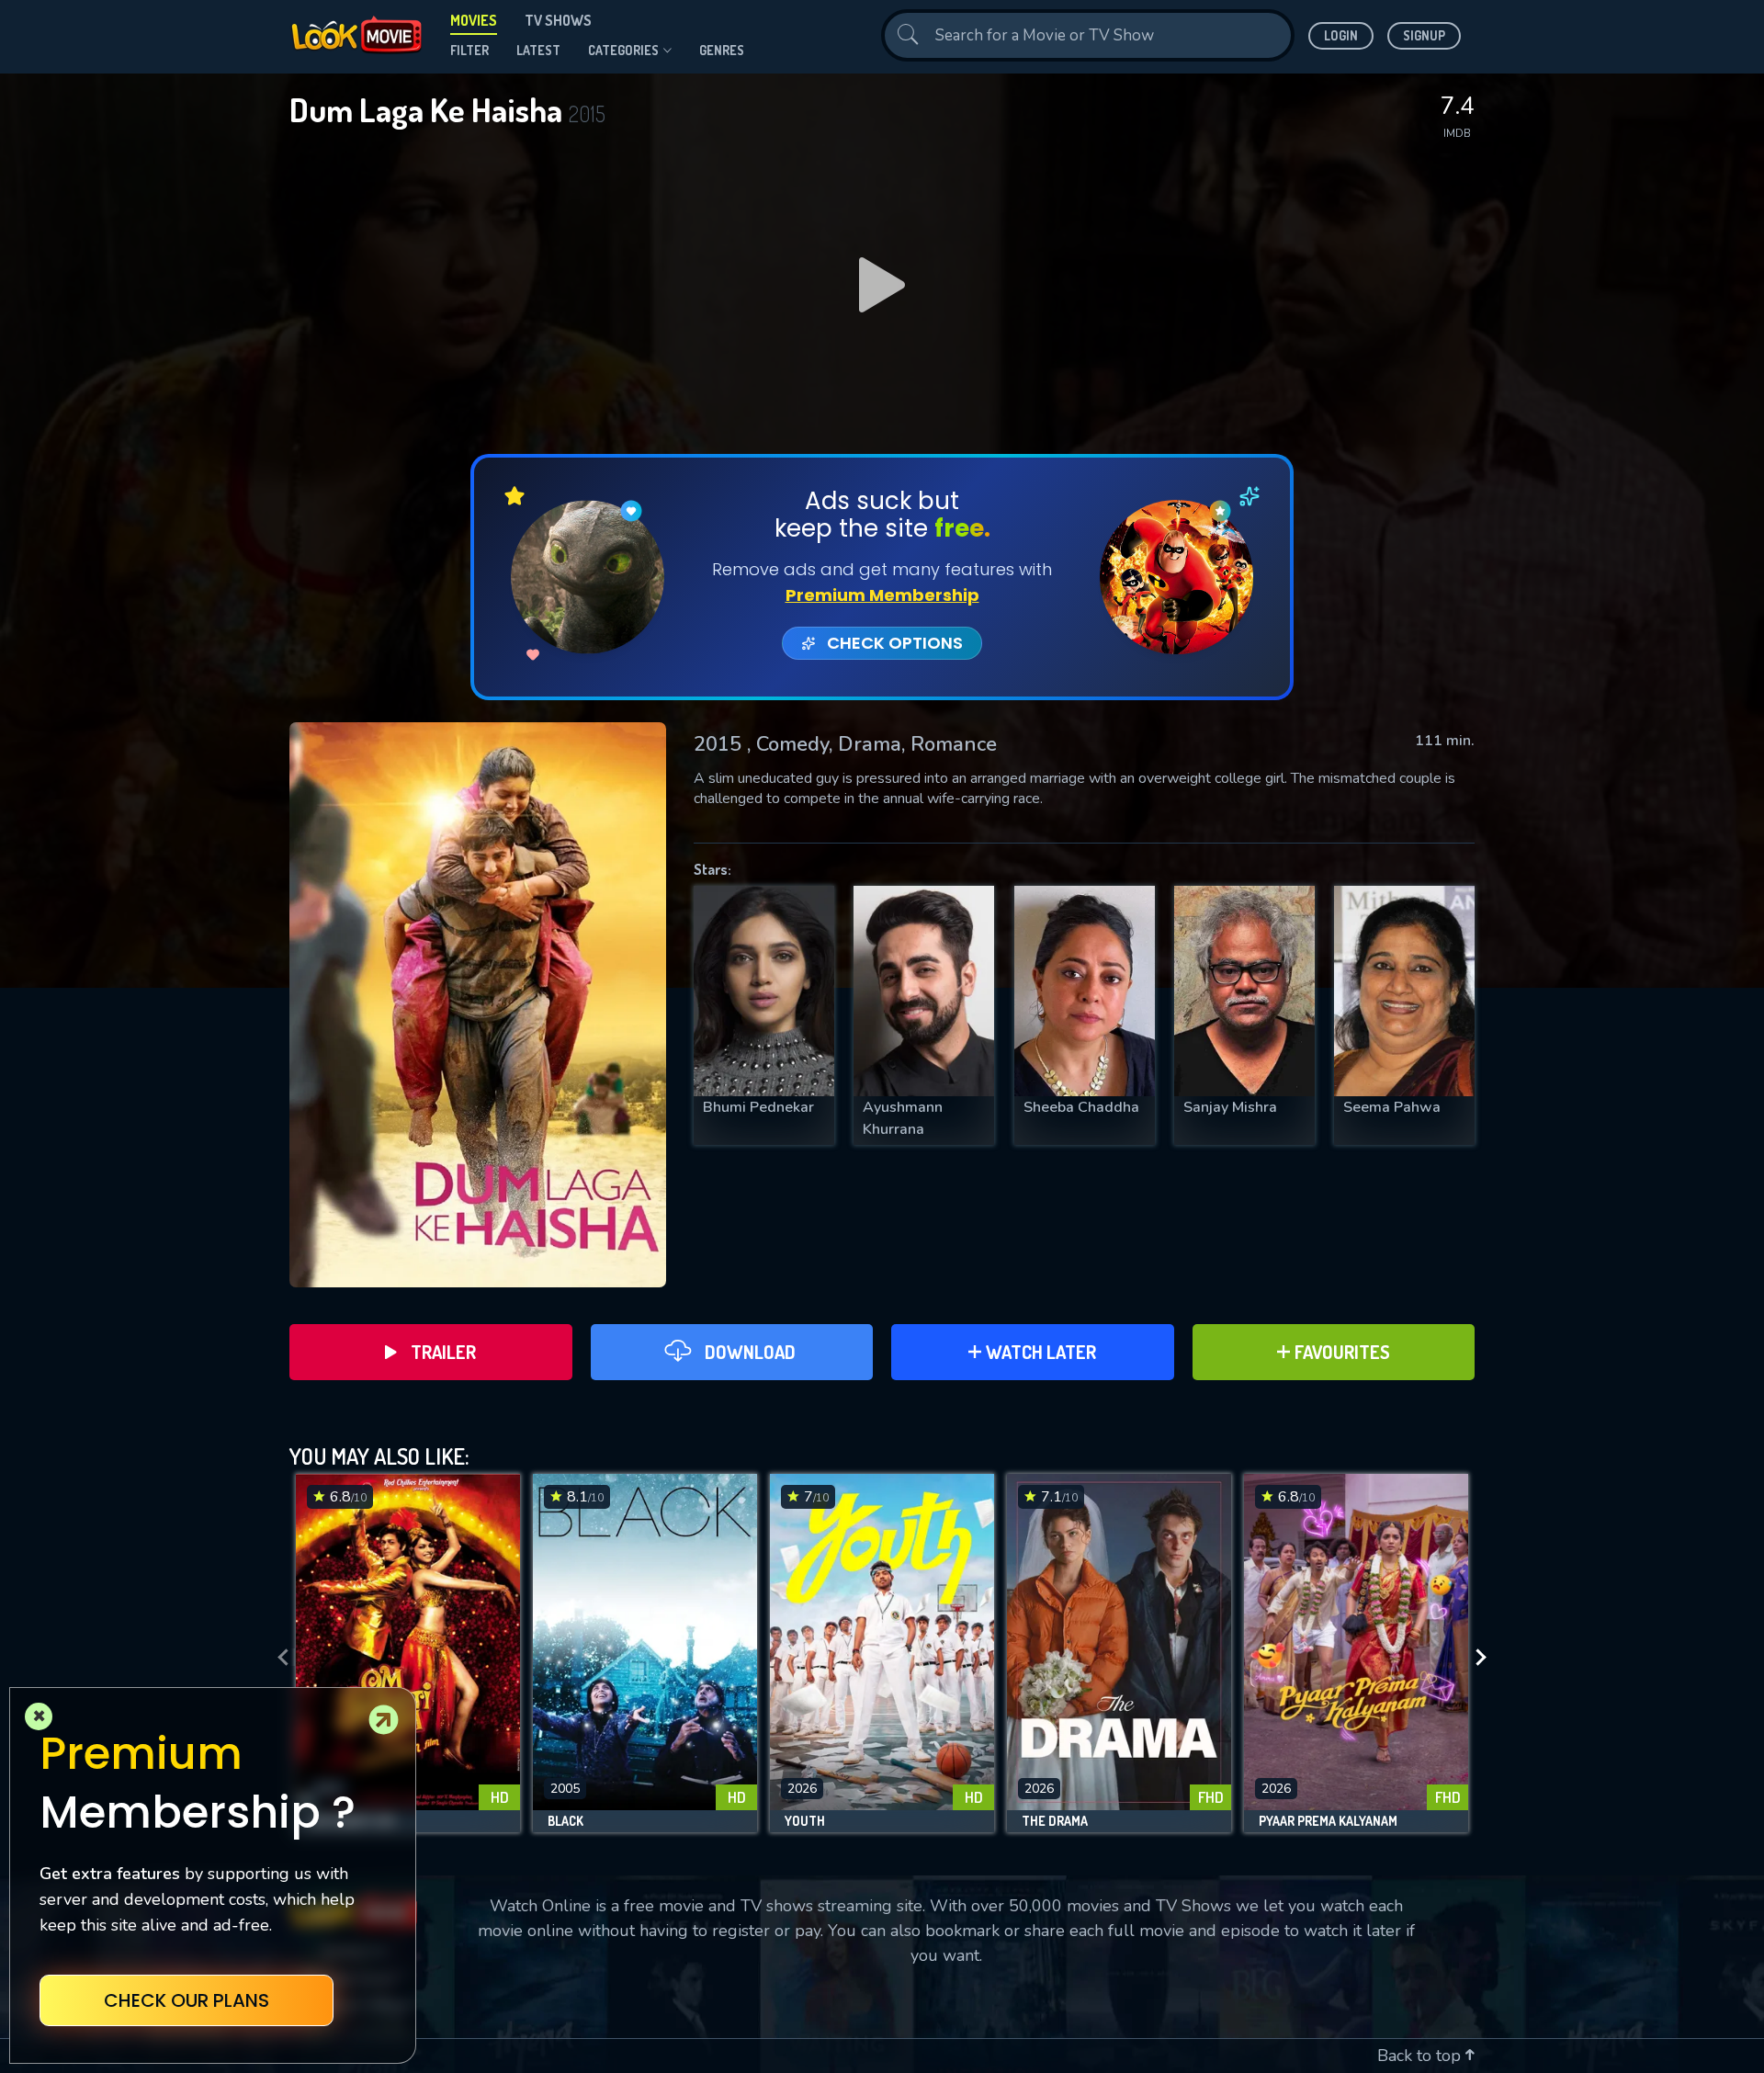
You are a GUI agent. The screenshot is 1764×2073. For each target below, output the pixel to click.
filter (469, 50)
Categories (623, 50)
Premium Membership (882, 595)
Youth (805, 1821)
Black (565, 1821)
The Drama (1055, 1821)
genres (722, 50)
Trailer (443, 1352)
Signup (1424, 35)
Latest (538, 50)
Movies (474, 20)
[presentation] (277, 1658)
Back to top (1421, 2056)
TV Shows (558, 20)
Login (1341, 35)
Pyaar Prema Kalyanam (1328, 1821)
